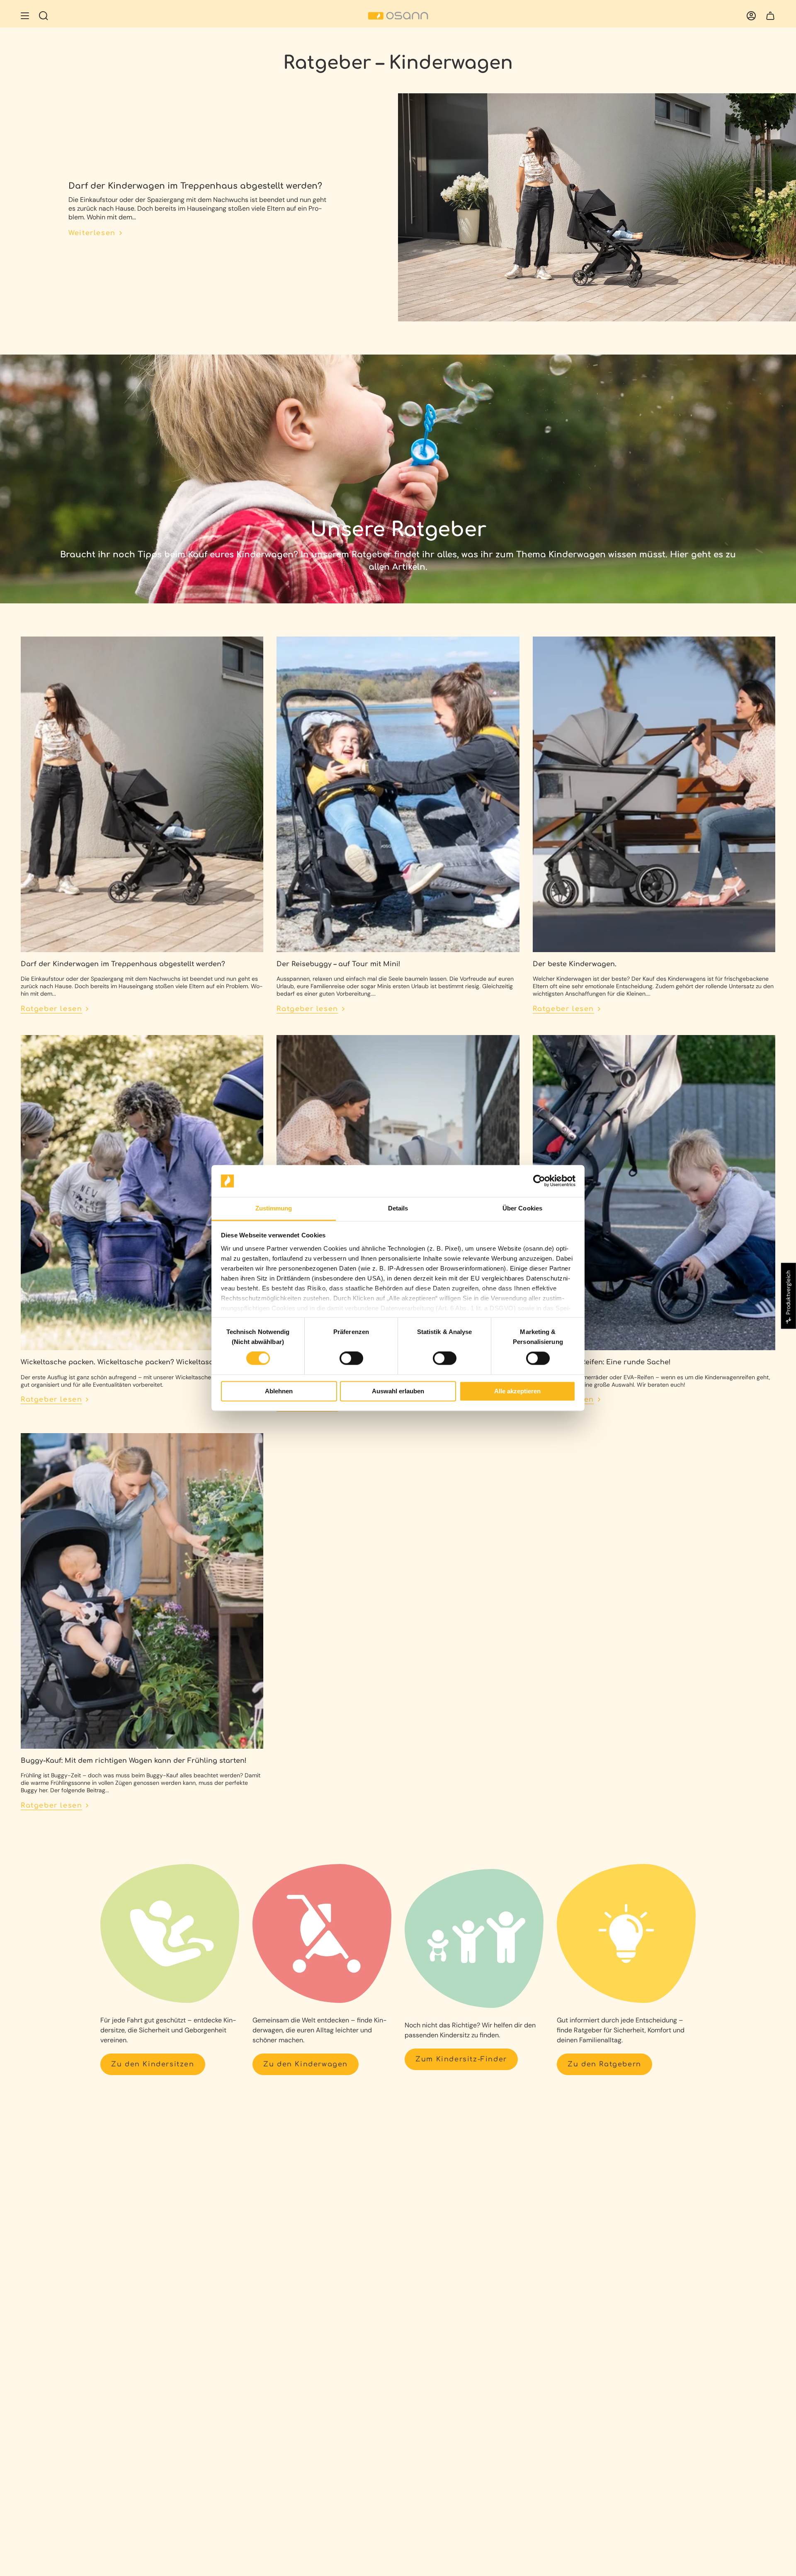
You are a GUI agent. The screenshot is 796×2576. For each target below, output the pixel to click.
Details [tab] (398, 1208)
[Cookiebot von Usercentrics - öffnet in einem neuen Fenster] (539, 1181)
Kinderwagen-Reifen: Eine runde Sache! (602, 1362)
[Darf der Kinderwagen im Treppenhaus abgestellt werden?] (142, 794)
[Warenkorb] (770, 16)
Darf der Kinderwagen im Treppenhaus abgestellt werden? (195, 186)
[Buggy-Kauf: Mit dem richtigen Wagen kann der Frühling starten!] (142, 1591)
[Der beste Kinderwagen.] (654, 794)
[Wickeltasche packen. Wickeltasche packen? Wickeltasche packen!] (142, 1193)
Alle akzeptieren (517, 1391)
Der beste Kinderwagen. (575, 964)
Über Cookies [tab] (522, 1208)
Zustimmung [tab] (274, 1208)
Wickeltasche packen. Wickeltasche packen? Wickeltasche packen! (136, 1362)
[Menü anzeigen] (25, 16)
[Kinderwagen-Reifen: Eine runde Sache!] (654, 1193)
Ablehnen (279, 1391)
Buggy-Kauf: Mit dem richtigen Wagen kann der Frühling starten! (134, 1761)
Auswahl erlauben (398, 1391)
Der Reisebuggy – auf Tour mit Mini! (339, 964)
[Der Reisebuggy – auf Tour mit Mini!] (398, 794)
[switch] (351, 1358)
